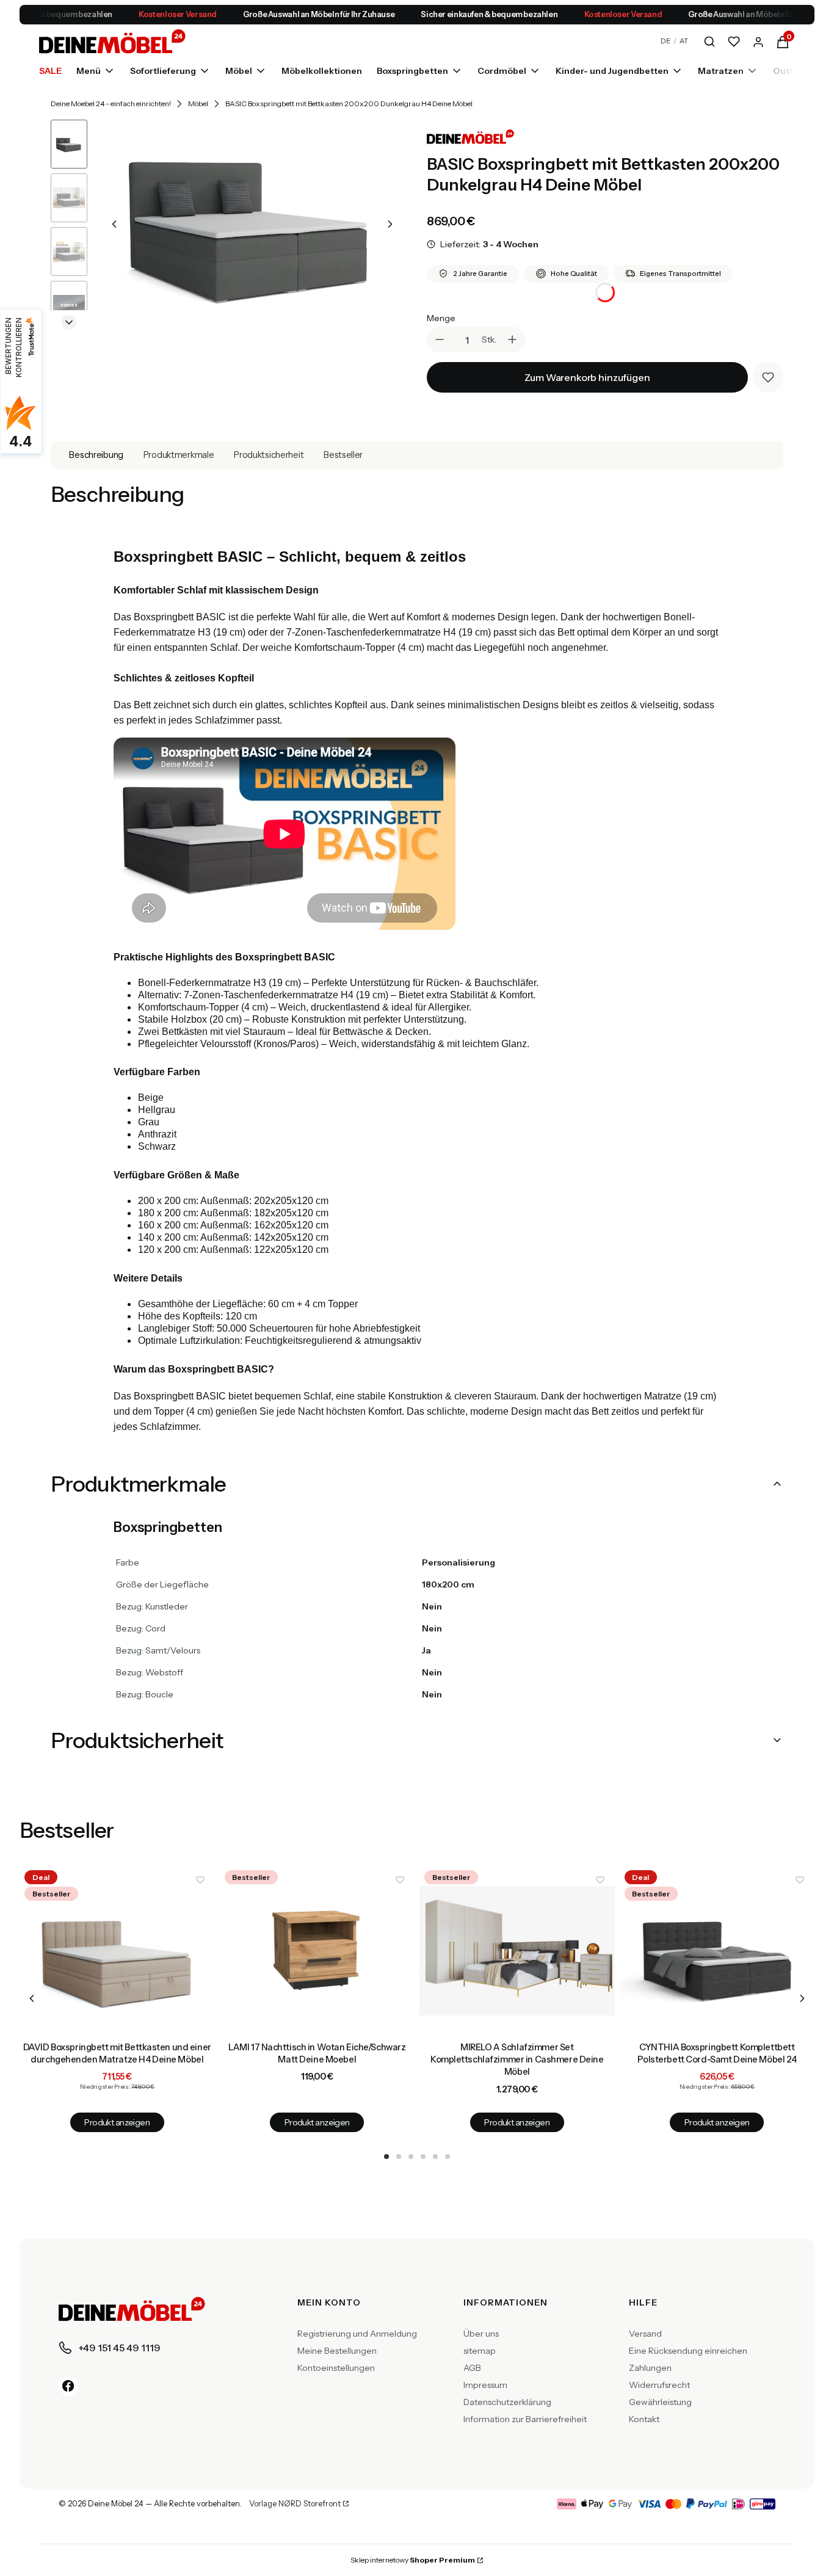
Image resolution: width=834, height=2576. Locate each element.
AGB (472, 2368)
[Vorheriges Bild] (114, 224)
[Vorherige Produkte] (32, 1998)
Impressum (485, 2385)
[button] (783, 41)
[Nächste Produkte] (802, 1998)
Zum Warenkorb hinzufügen (587, 377)
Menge (441, 318)
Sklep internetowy (413, 2560)
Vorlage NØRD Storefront (295, 2504)
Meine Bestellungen (337, 2351)
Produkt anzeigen (117, 2122)
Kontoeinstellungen (336, 2368)
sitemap (480, 2351)
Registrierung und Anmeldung (357, 2334)
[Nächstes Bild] (390, 224)
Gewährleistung (660, 2402)
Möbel (198, 103)
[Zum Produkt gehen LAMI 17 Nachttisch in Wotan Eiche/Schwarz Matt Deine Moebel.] (317, 1951)
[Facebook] (68, 2386)
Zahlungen (650, 2368)
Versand (645, 2334)
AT (684, 41)
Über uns (481, 2334)
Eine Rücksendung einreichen (688, 2351)
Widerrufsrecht (659, 2385)
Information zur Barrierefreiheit (525, 2419)
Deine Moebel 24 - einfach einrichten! (111, 103)
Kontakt (644, 2419)
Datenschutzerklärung (507, 2402)
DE (665, 41)
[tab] (386, 2157)
